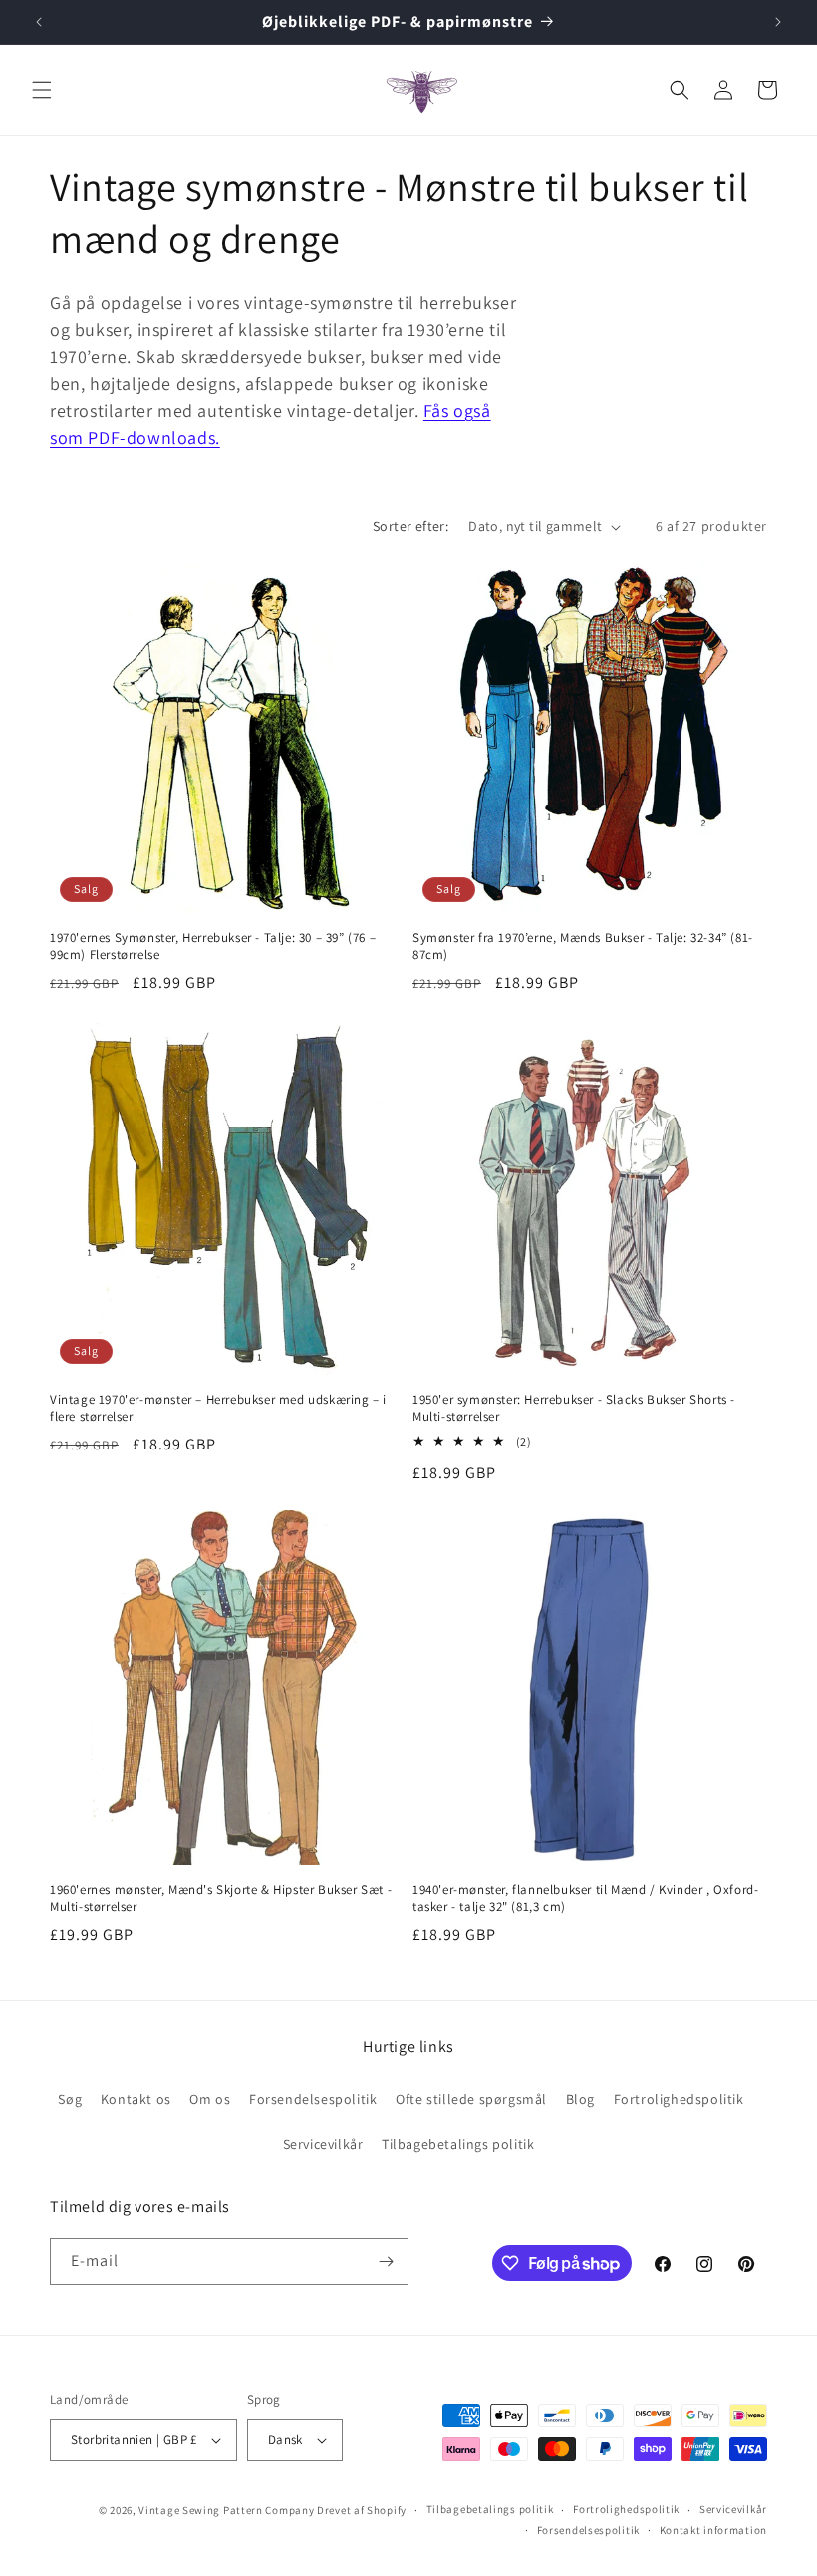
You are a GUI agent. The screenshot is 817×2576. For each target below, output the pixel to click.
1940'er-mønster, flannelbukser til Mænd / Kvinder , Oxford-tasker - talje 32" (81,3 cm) (585, 1899)
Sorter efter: (410, 526)
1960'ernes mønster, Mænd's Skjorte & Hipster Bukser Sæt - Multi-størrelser (221, 1899)
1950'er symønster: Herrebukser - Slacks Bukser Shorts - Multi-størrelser (574, 1408)
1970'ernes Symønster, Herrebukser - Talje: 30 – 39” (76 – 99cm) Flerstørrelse (213, 947)
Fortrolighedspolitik (679, 2099)
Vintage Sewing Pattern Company (226, 2510)
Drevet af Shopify (362, 2510)
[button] (42, 90)
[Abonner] (386, 2261)
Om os (210, 2099)
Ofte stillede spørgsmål (471, 2099)
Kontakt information (713, 2530)
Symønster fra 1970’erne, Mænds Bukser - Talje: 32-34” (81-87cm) (583, 947)
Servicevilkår (323, 2144)
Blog (580, 2099)
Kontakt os (136, 2099)
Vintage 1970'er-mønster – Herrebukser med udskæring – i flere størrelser (218, 1408)
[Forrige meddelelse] (39, 22)
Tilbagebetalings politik (458, 2144)
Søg (70, 2099)
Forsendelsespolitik (313, 2099)
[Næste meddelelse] (778, 22)
